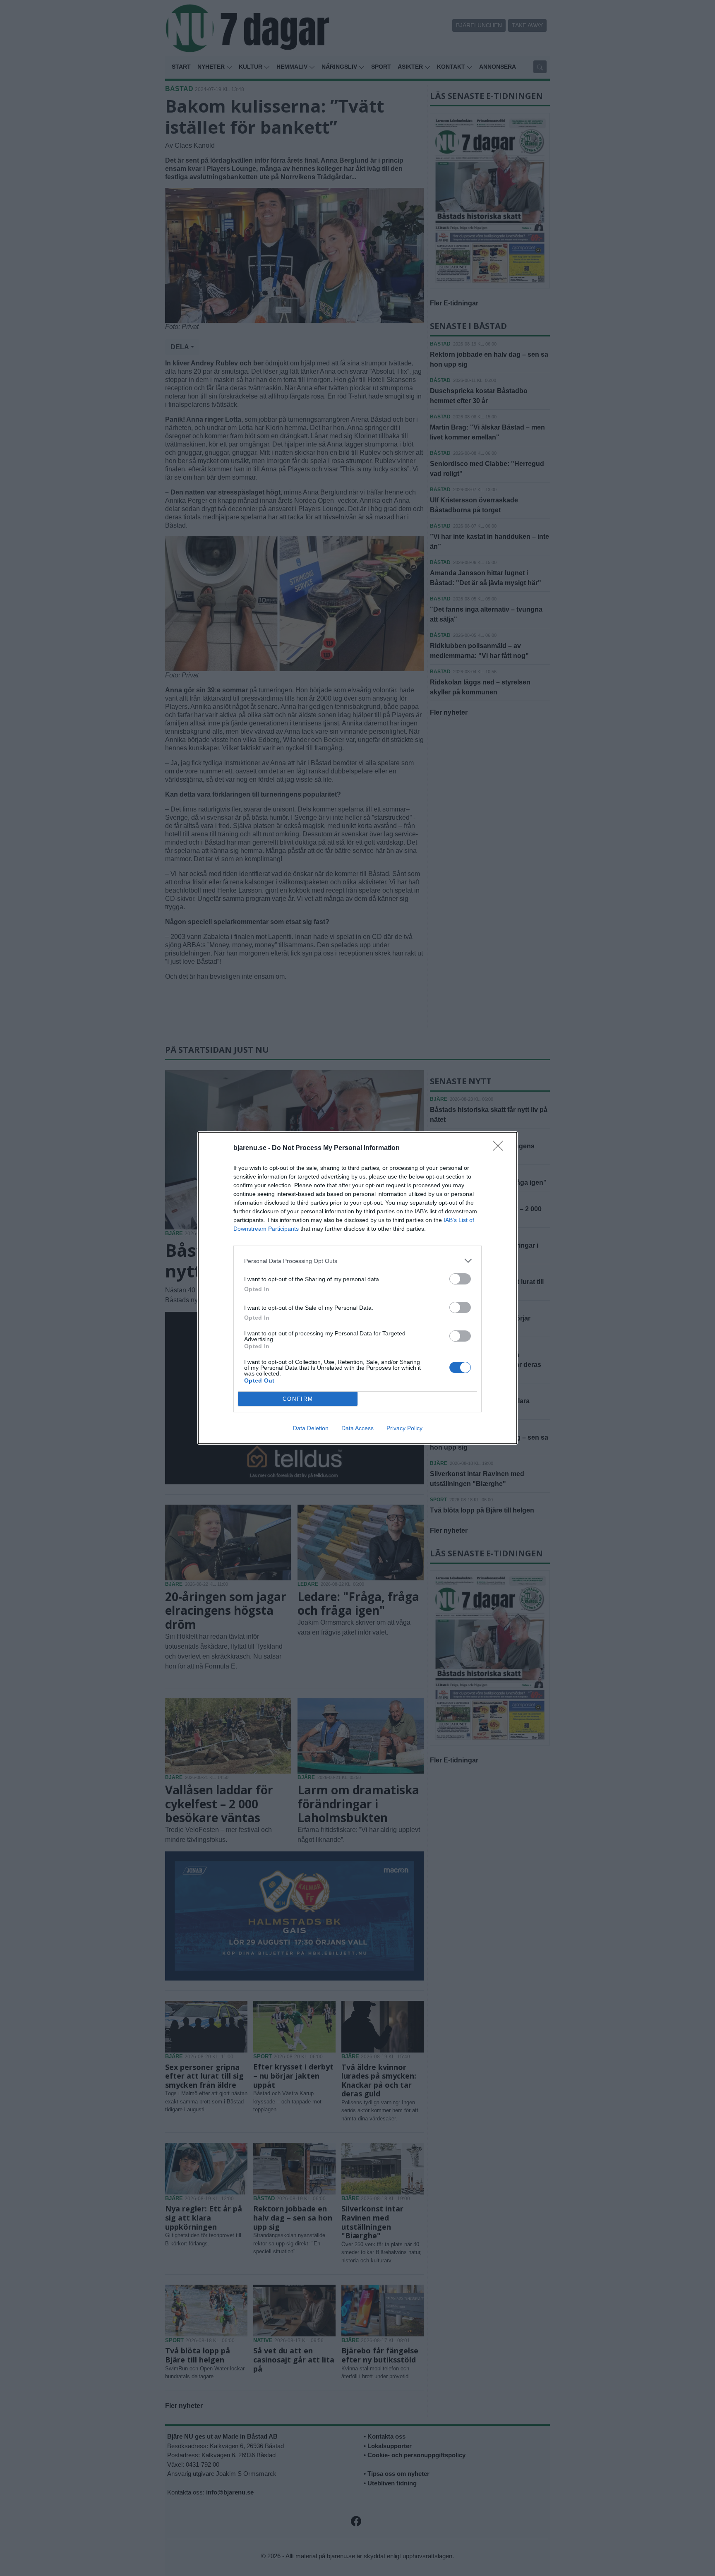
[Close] (501, 1148)
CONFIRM (298, 1399)
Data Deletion (311, 1428)
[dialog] (357, 1288)
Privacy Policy (404, 1428)
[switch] (460, 1279)
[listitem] (357, 1261)
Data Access (357, 1428)
